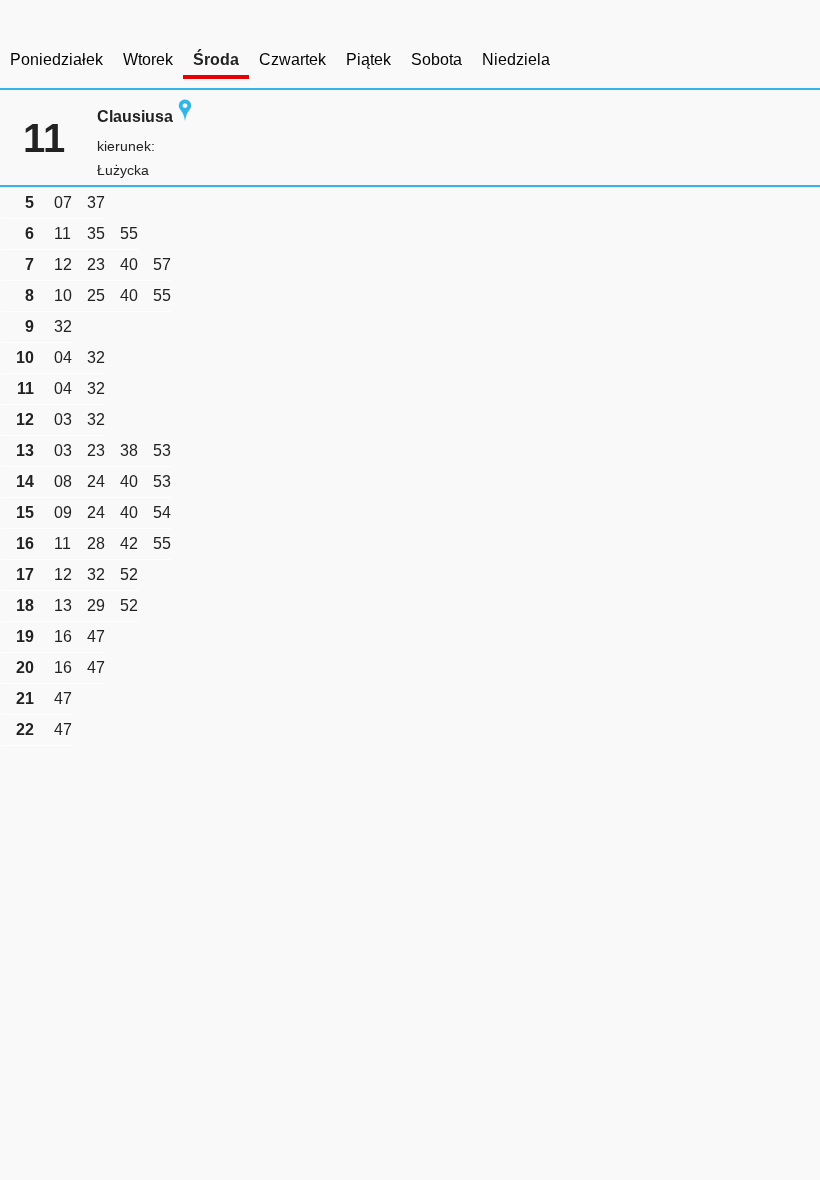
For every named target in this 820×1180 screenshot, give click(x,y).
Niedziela (516, 59)
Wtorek (148, 59)
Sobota (436, 59)
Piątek (368, 59)
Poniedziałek (56, 59)
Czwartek (292, 59)
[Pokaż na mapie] (185, 116)
